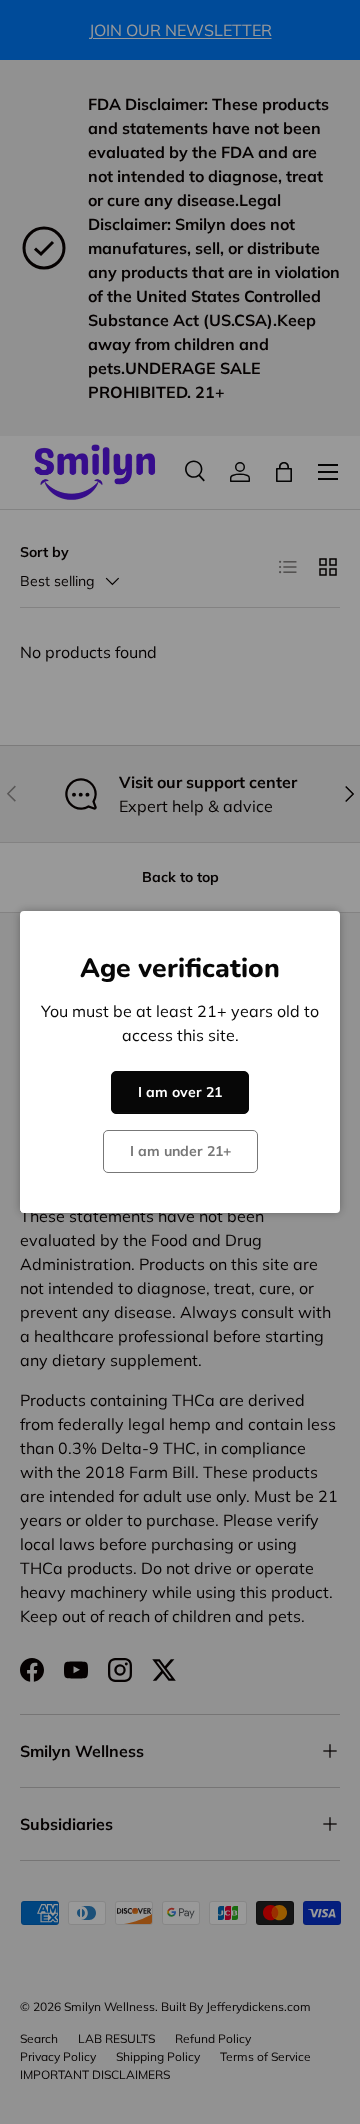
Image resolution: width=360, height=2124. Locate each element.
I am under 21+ (180, 1151)
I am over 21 (180, 1092)
